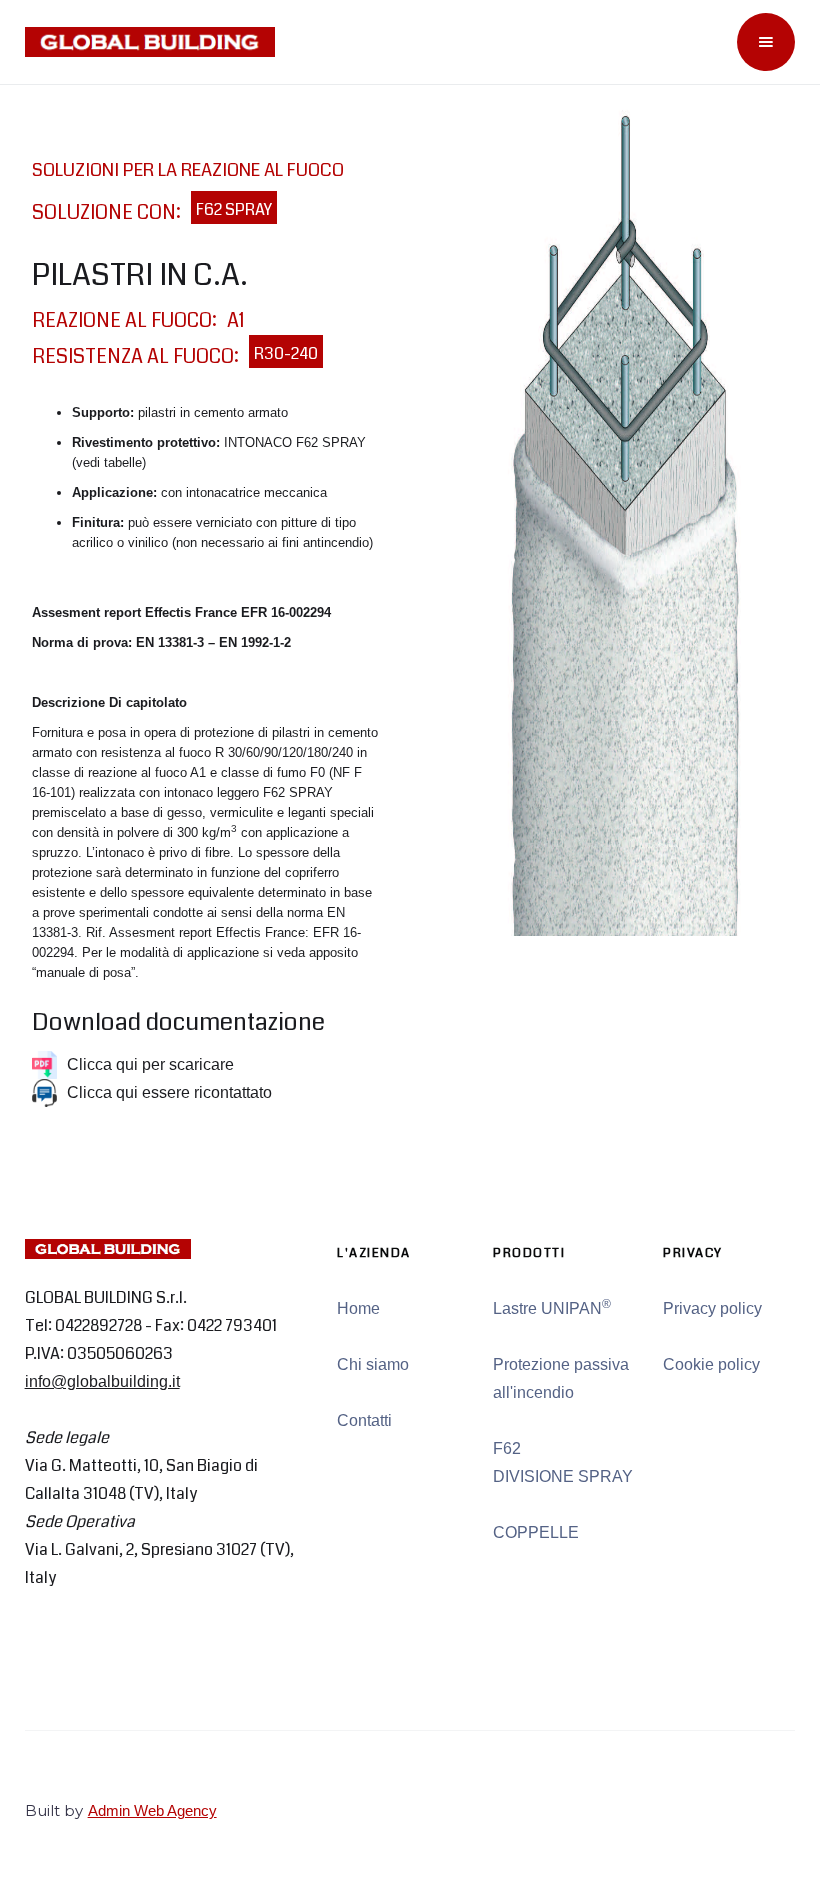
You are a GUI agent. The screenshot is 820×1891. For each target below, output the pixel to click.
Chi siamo (373, 1364)
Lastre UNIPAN (552, 1307)
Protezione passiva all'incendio (561, 1378)
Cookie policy (711, 1364)
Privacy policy (712, 1308)
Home (358, 1308)
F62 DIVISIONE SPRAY (563, 1462)
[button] (766, 42)
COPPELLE (536, 1532)
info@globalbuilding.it (102, 1381)
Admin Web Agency (152, 1810)
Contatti (364, 1420)
